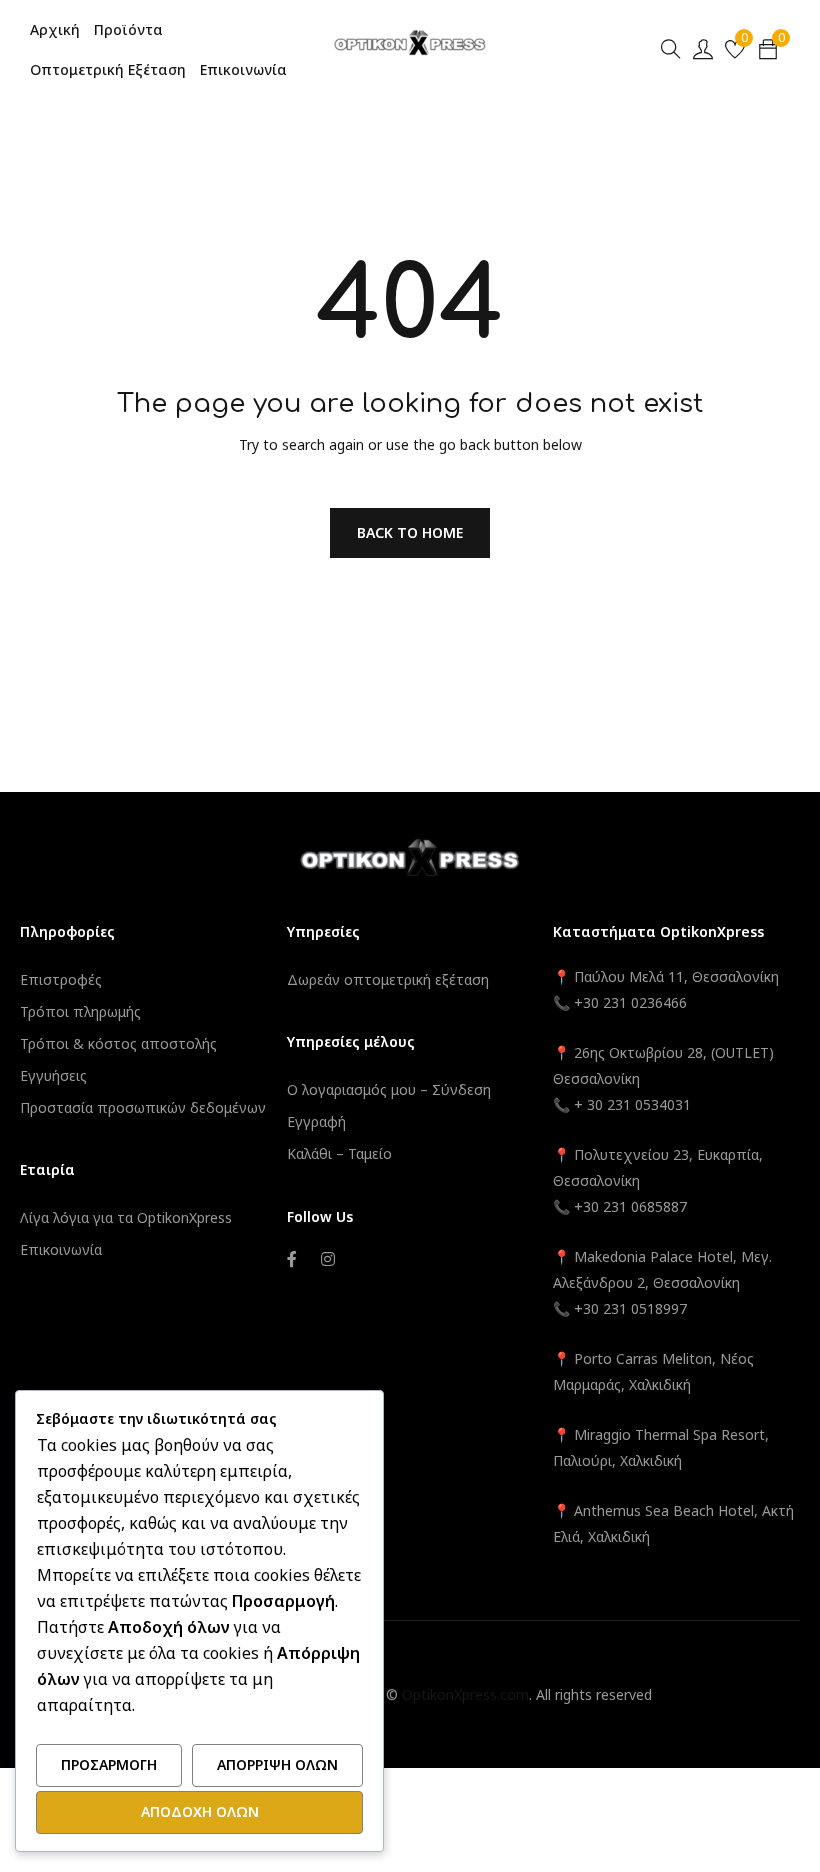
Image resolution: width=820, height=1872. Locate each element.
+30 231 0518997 (630, 1308)
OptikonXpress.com (465, 1694)
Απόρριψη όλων (277, 1764)
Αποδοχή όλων (200, 1811)
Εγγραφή (316, 1121)
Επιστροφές (61, 979)
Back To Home (410, 532)
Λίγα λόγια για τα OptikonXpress (126, 1217)
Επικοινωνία (61, 1249)
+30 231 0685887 (630, 1206)
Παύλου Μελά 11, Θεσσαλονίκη (674, 976)
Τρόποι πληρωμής (80, 1011)
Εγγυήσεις (53, 1075)
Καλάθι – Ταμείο (339, 1153)
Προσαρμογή (109, 1764)
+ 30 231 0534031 (632, 1104)
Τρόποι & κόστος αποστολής (118, 1043)
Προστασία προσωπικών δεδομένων (143, 1107)
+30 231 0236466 (630, 1002)
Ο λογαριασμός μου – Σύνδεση (389, 1089)
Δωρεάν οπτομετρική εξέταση (388, 979)
